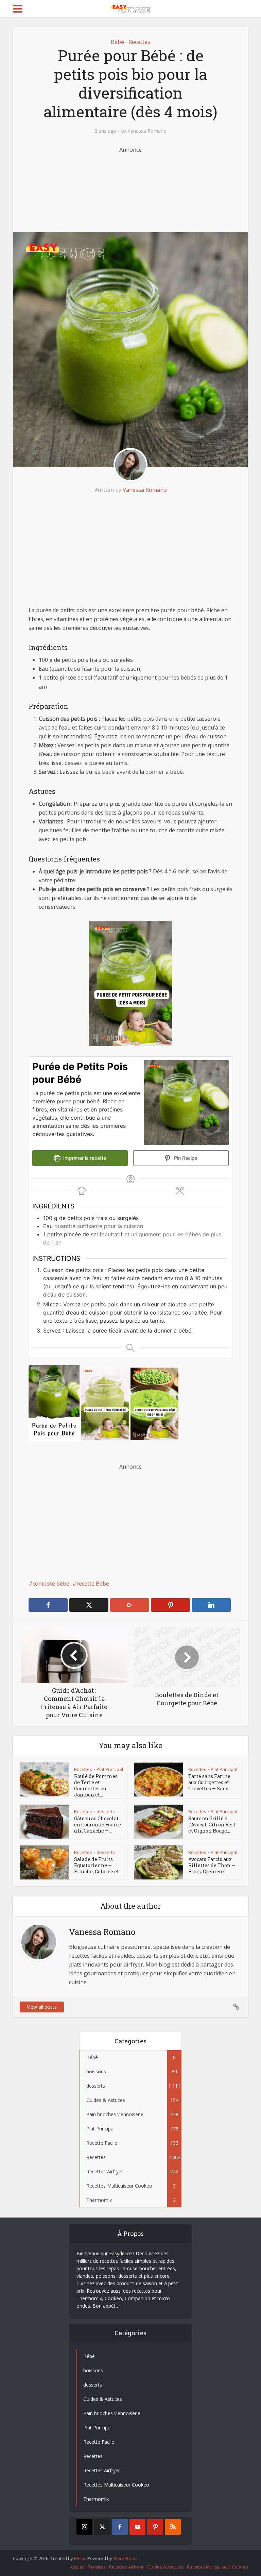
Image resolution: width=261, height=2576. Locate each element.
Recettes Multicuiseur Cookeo (217, 2567)
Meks (80, 2558)
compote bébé (51, 1584)
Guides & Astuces (165, 2567)
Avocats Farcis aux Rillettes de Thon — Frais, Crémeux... (212, 1865)
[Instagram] (84, 2527)
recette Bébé (93, 1584)
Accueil (77, 2567)
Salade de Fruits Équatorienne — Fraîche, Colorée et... (98, 1865)
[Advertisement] (137, 188)
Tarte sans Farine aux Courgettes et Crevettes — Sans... (210, 1782)
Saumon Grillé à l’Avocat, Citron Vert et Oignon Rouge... (212, 1825)
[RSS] (173, 2527)
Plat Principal (110, 1769)
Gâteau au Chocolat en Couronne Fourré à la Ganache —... (98, 1825)
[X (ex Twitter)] (102, 2527)
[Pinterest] (155, 2527)
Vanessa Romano (147, 131)
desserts (106, 1811)
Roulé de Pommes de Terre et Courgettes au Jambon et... (96, 1785)
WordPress (125, 2558)
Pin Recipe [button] (185, 1158)
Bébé (117, 42)
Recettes (139, 42)
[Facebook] (120, 2527)
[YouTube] (137, 2527)
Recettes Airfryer (126, 2567)
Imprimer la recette (84, 1158)
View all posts (42, 2007)
